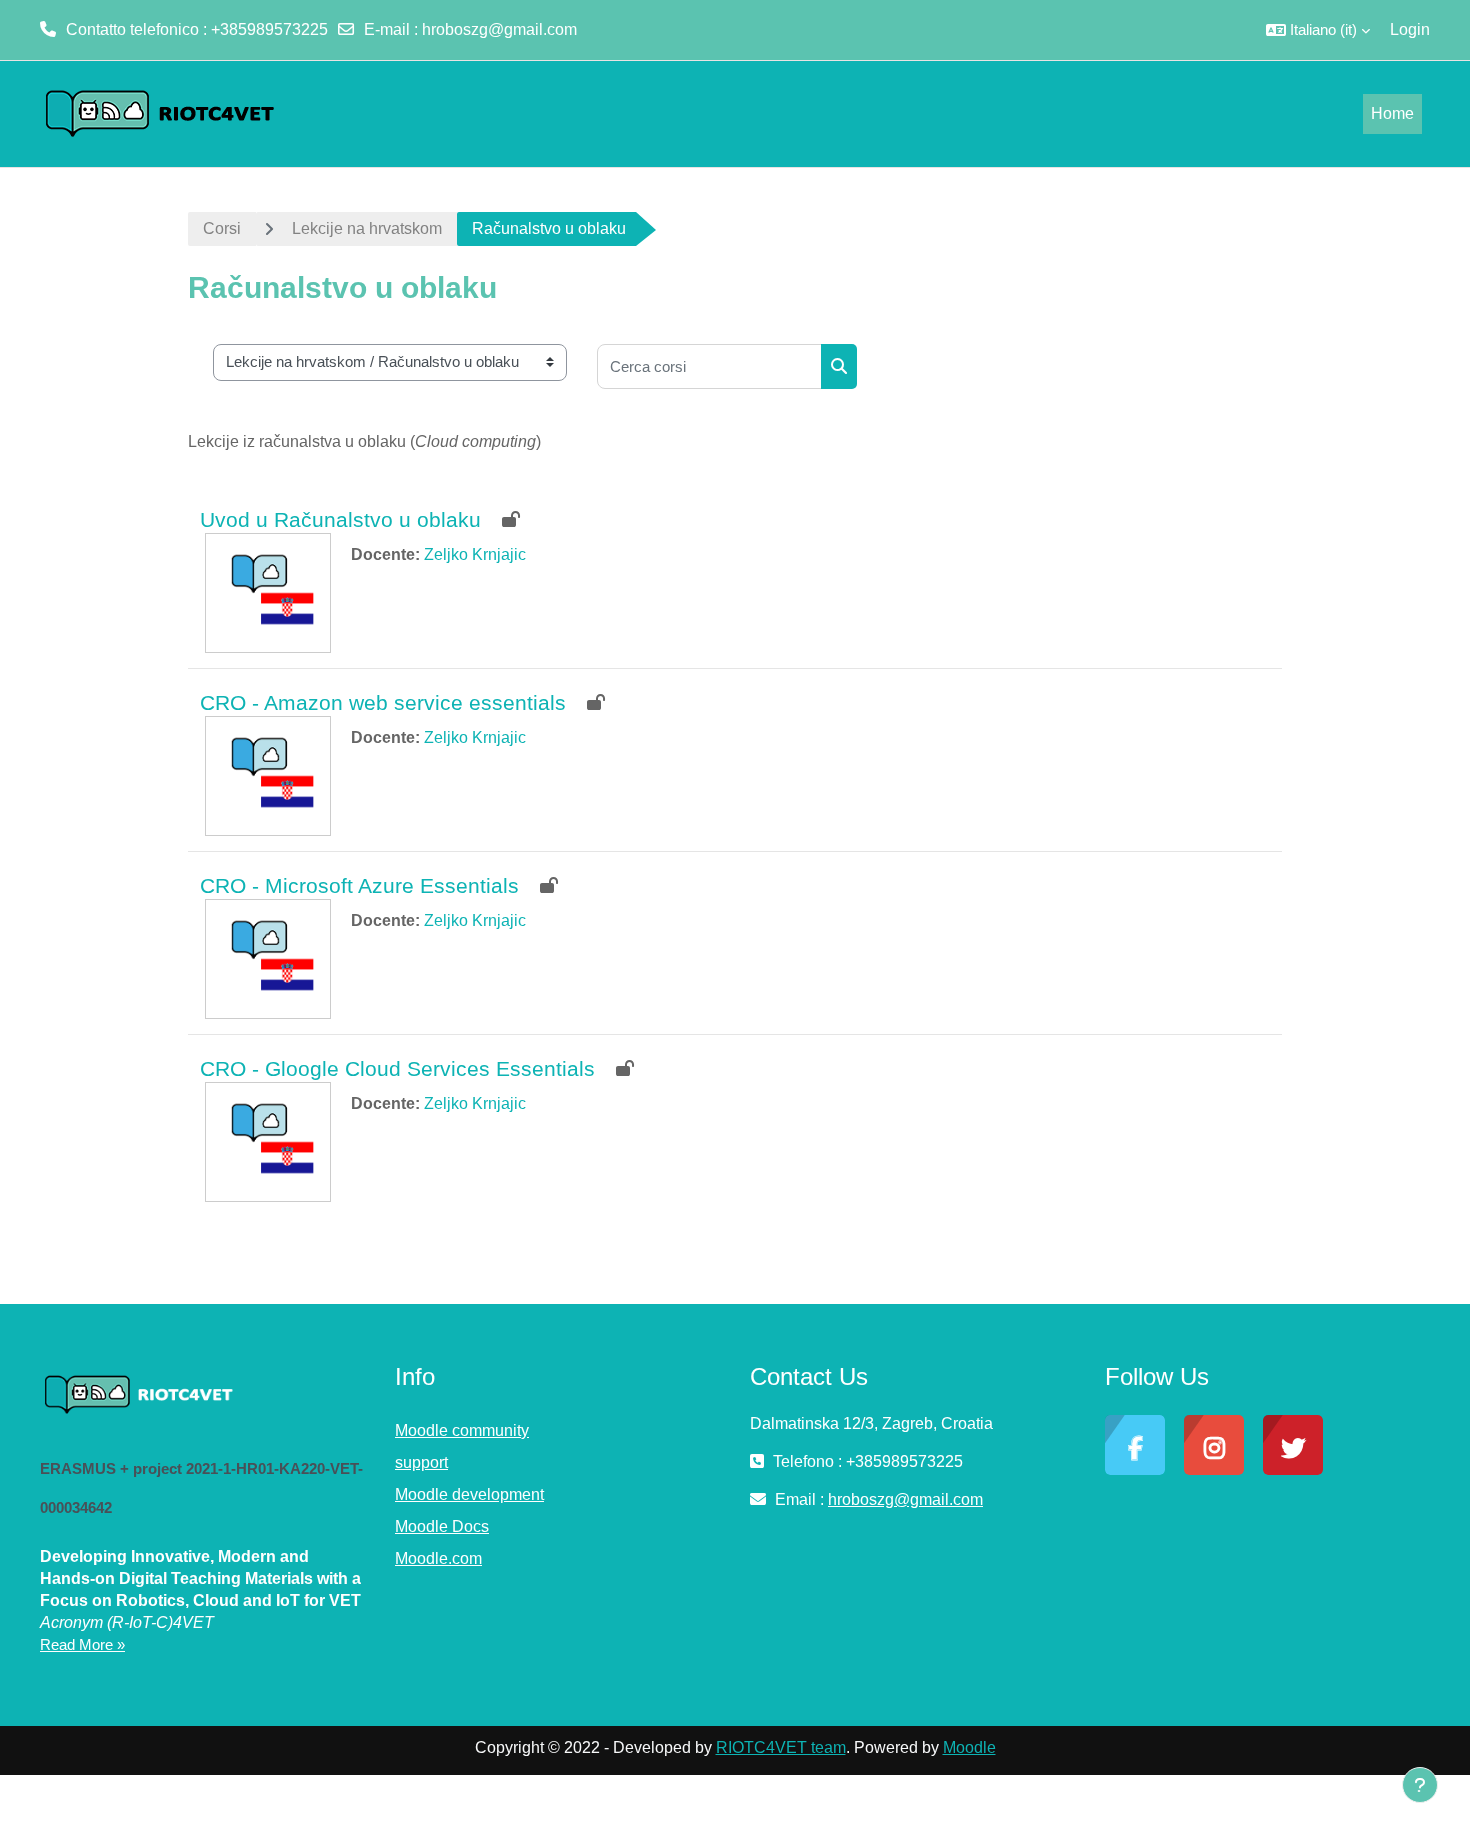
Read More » (82, 1644)
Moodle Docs (442, 1526)
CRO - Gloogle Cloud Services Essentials (397, 1068)
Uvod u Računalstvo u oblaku (340, 519)
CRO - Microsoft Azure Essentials (359, 885)
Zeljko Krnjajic (475, 554)
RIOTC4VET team (781, 1747)
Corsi (222, 228)
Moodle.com (438, 1558)
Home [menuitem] (1392, 113)
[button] (1318, 30)
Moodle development (469, 1494)
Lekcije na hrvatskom (367, 228)
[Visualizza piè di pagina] (1420, 1785)
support (421, 1462)
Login (1410, 29)
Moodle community (462, 1430)
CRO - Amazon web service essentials (383, 702)
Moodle (969, 1747)
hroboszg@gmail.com (499, 29)
